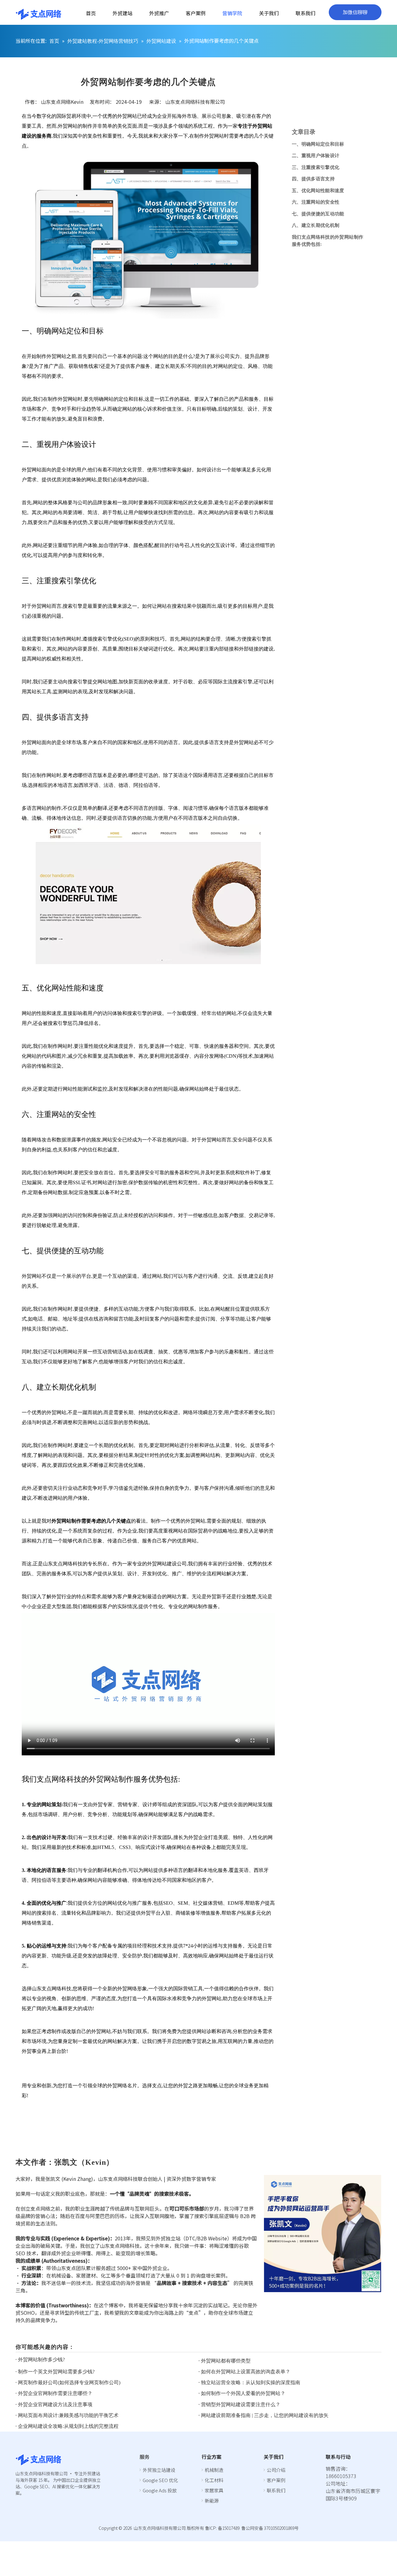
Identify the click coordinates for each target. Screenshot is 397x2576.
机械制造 (214, 2470)
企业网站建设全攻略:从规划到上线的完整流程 (68, 2426)
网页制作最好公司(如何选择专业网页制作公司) (69, 2382)
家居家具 (214, 2490)
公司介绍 (276, 2470)
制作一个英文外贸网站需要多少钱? (56, 2372)
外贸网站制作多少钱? (41, 2360)
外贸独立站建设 (159, 2470)
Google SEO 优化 (160, 2480)
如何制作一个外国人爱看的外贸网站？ (243, 2393)
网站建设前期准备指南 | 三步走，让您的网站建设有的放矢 (265, 2415)
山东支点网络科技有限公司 (195, 102)
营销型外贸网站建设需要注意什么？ (241, 2404)
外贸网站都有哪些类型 (226, 2361)
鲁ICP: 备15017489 (222, 2528)
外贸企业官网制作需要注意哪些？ (55, 2393)
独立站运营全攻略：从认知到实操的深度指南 (251, 2382)
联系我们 (276, 2490)
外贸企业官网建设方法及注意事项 (55, 2404)
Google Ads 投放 (160, 2490)
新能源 (212, 2501)
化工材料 (214, 2480)
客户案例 (276, 2480)
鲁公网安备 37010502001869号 (270, 2528)
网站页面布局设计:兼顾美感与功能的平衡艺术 (68, 2415)
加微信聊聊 (355, 12)
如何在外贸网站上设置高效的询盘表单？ (246, 2372)
